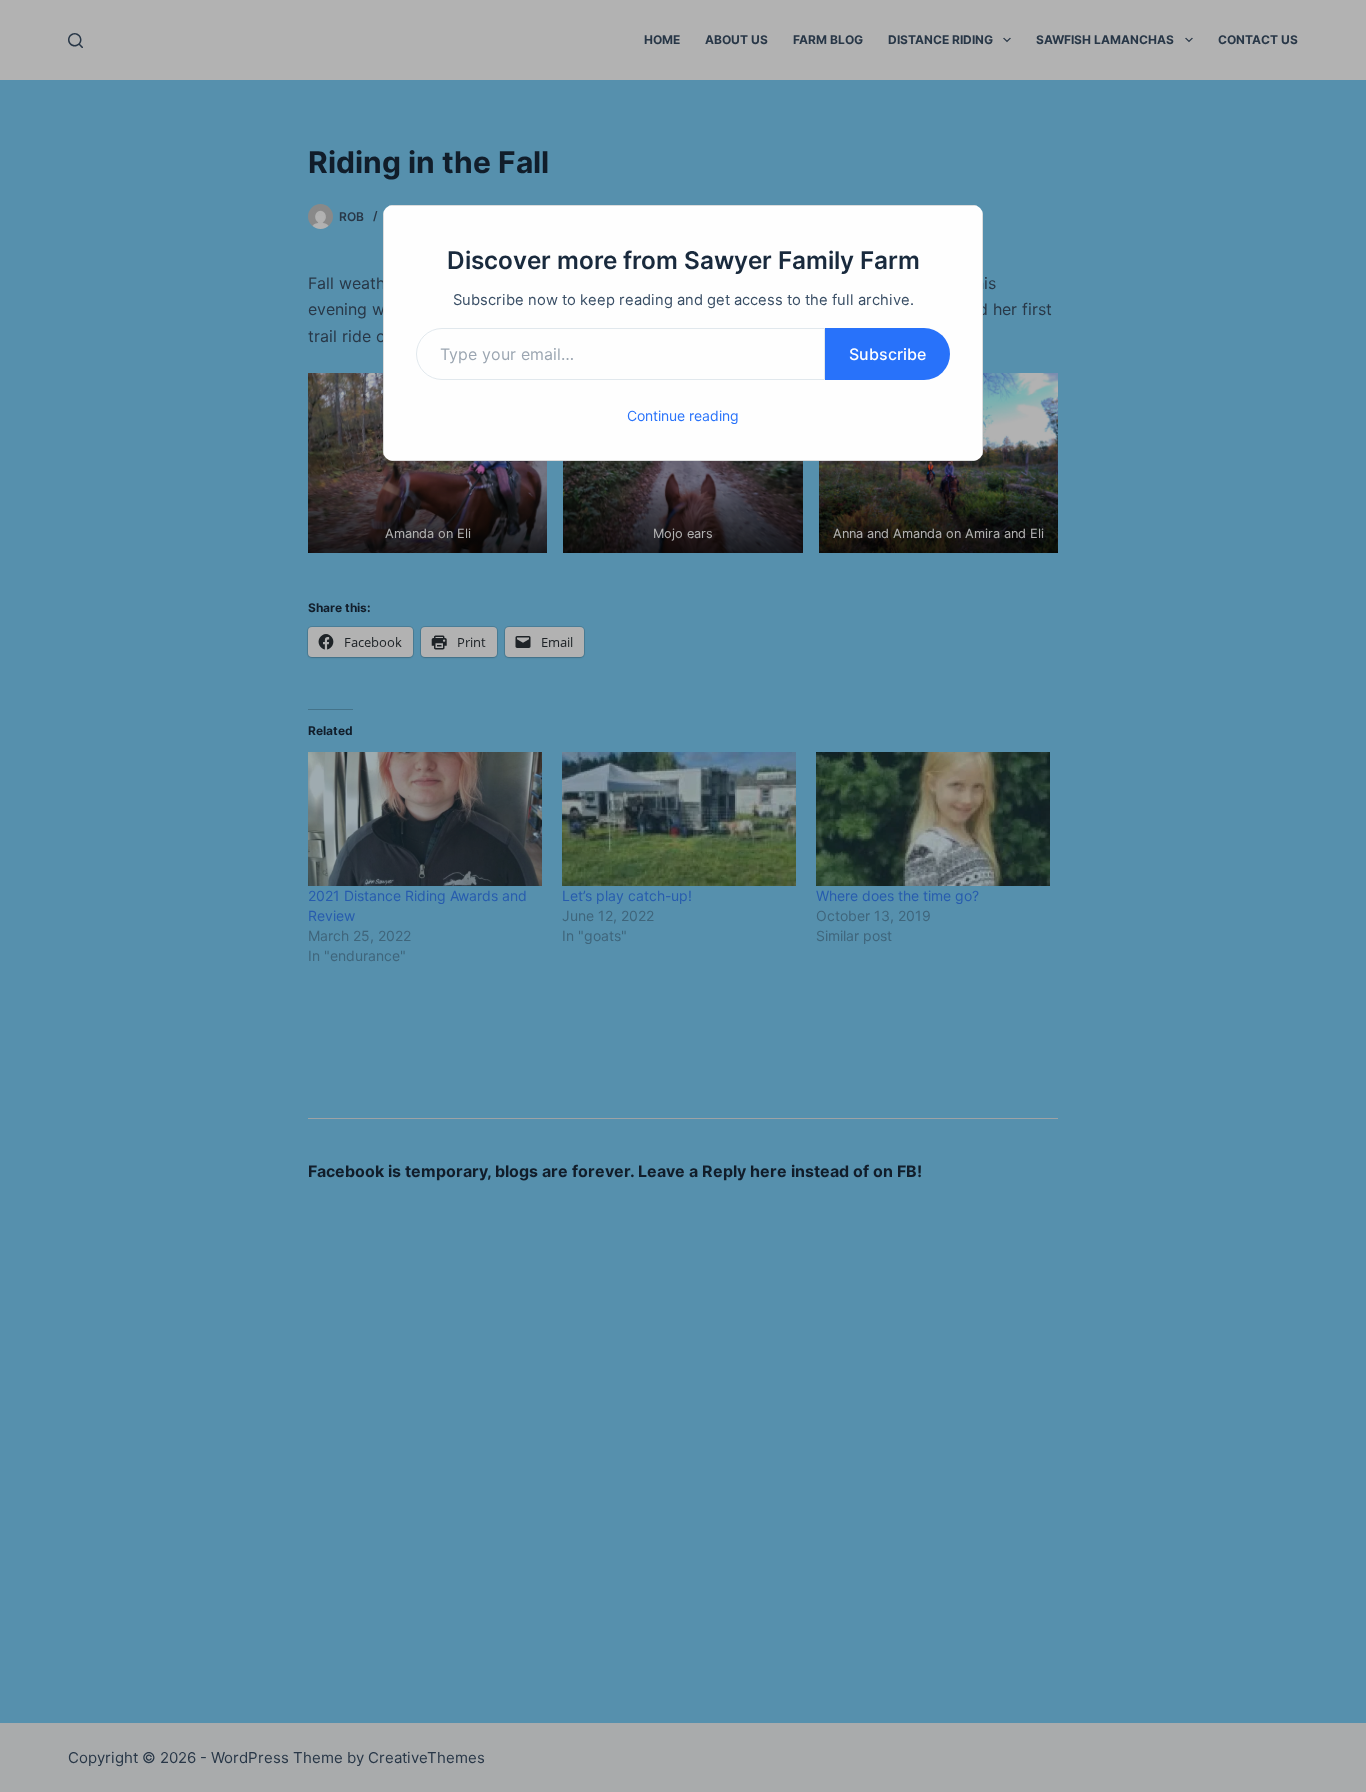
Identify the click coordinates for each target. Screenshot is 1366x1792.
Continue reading (683, 415)
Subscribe (887, 354)
